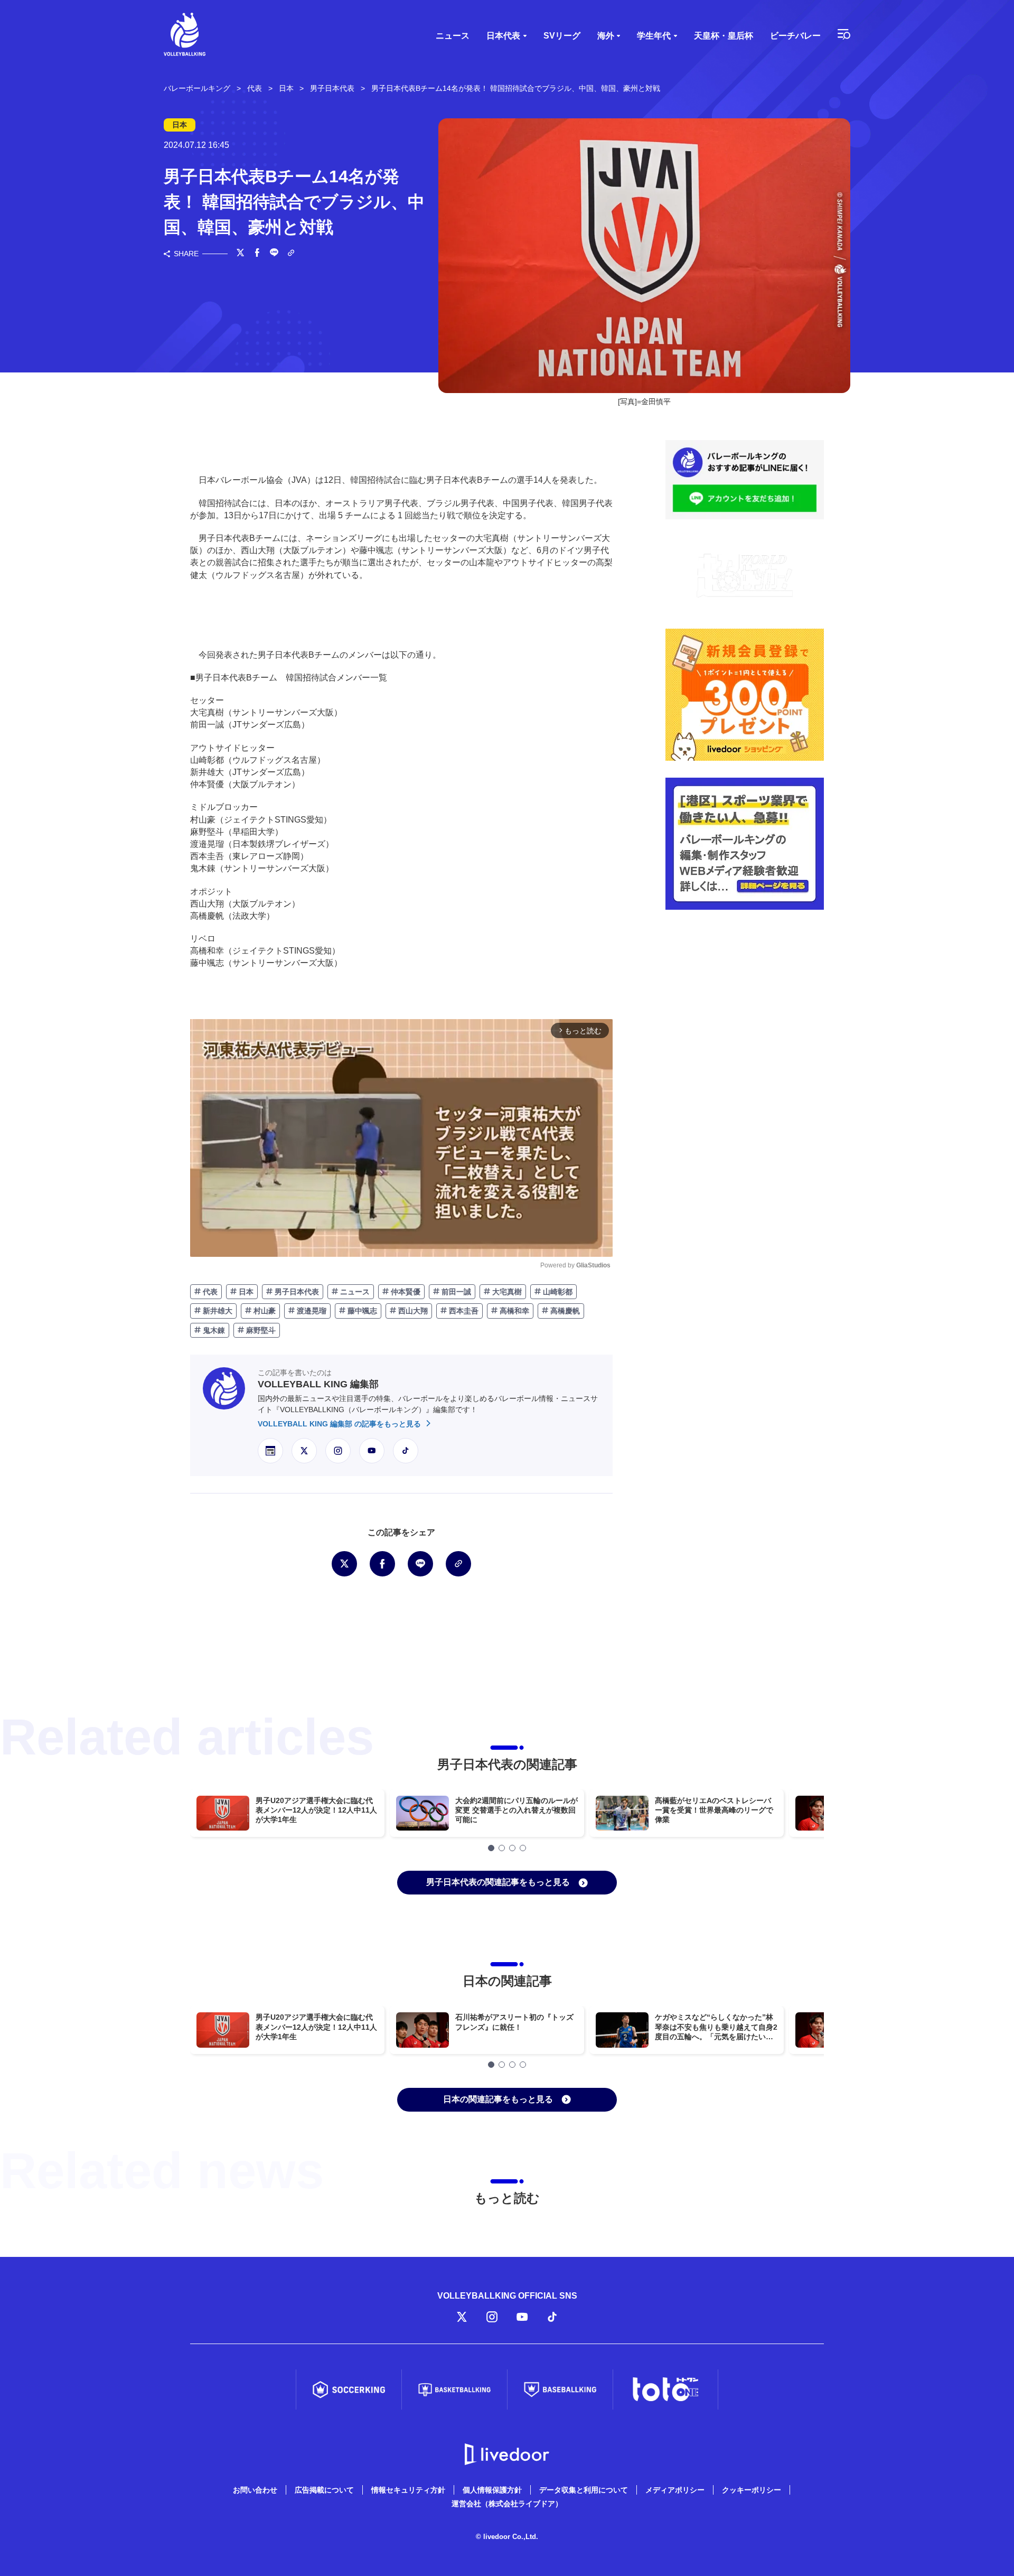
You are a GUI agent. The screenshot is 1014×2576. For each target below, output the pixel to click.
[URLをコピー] (291, 254)
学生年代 (654, 36)
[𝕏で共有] (240, 254)
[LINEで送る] (274, 254)
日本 (245, 1292)
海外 (606, 36)
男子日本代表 (296, 1292)
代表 (209, 1292)
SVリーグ (562, 36)
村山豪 (264, 1311)
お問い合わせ (255, 2490)
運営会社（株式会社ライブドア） (507, 2504)
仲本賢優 (405, 1292)
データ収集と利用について (584, 2490)
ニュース (453, 36)
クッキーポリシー (752, 2490)
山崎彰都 (557, 1292)
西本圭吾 (463, 1311)
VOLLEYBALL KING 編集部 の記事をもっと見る (340, 1424)
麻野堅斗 (260, 1330)
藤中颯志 (361, 1311)
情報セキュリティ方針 (408, 2490)
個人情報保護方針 (492, 2490)
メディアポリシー (675, 2490)
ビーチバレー (795, 36)
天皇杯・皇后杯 (724, 36)
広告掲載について (324, 2490)
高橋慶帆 (564, 1311)
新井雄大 (217, 1311)
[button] (491, 1848)
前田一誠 (455, 1292)
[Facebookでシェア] (257, 254)
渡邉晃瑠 (311, 1311)
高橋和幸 (513, 1311)
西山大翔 (412, 1311)
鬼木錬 (213, 1330)
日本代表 (503, 36)
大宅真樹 (506, 1292)
